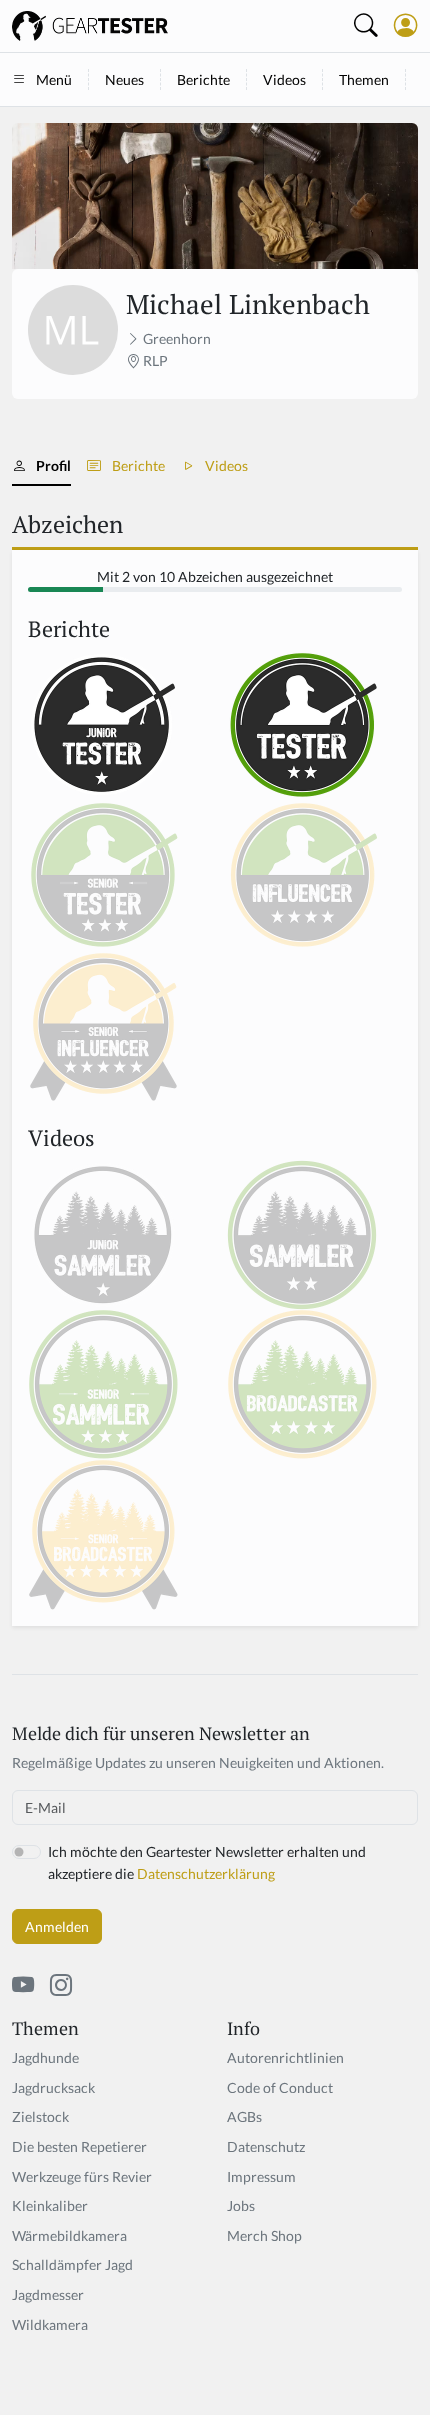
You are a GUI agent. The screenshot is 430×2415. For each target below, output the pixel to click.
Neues (124, 79)
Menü (54, 79)
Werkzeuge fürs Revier (82, 2176)
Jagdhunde (45, 2057)
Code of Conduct (280, 2087)
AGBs (244, 2116)
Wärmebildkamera (69, 2235)
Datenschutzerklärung (206, 1873)
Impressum (261, 2176)
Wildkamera (50, 2324)
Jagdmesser (48, 2294)
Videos (284, 79)
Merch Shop (264, 2235)
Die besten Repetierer (79, 2146)
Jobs (241, 2205)
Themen (364, 79)
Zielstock (40, 2116)
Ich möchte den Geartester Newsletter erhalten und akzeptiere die (207, 1862)
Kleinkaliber (50, 2205)
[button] (406, 25)
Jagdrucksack (53, 2087)
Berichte (203, 79)
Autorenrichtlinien (285, 2057)
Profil (53, 465)
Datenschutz (266, 2146)
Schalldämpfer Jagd (72, 2264)
